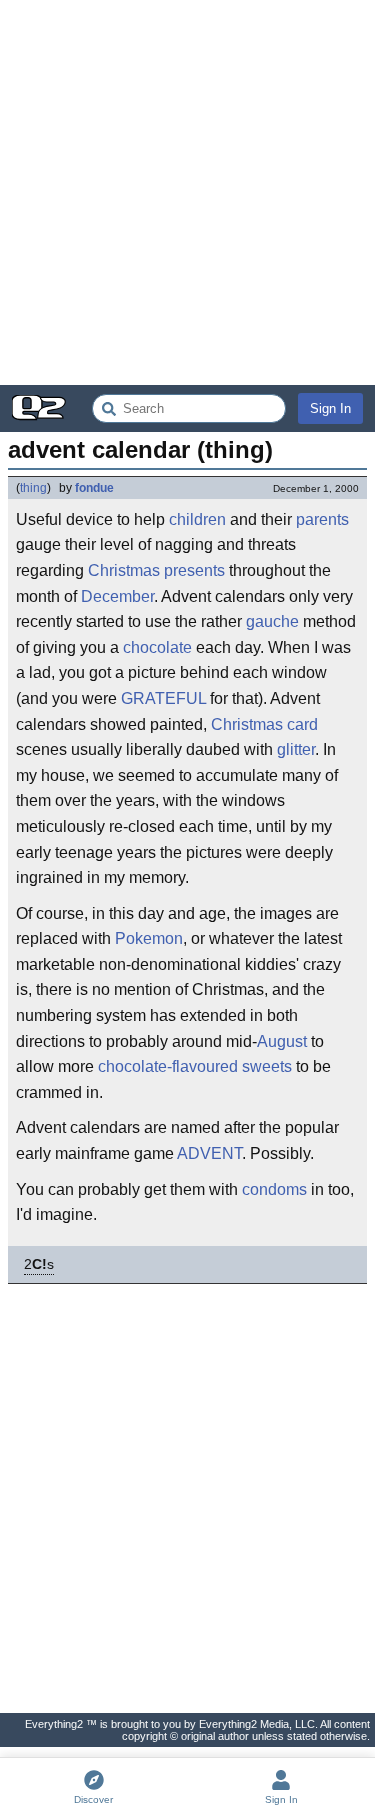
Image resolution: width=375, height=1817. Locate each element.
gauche (272, 621)
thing (33, 488)
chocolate (157, 647)
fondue (94, 488)
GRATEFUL (163, 698)
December (117, 596)
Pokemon (149, 938)
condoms (274, 1189)
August (282, 1041)
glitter (296, 749)
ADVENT (209, 1153)
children (197, 519)
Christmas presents (156, 570)
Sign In (330, 408)
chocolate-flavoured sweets (195, 1066)
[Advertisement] (187, 192)
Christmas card (264, 724)
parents (322, 519)
